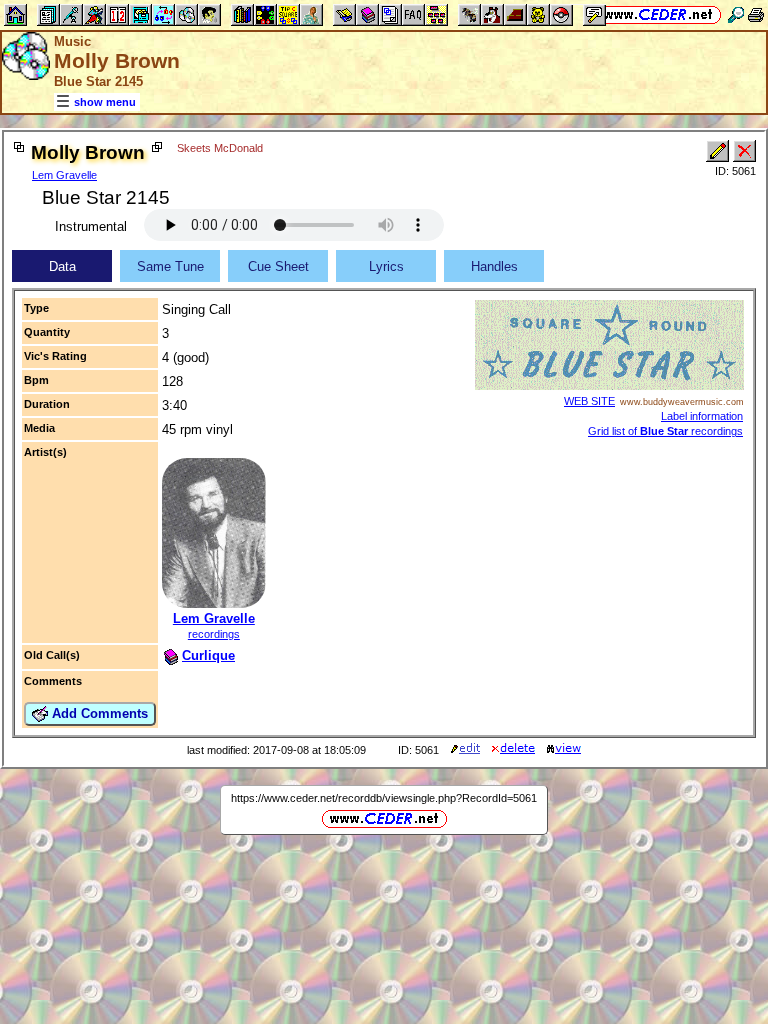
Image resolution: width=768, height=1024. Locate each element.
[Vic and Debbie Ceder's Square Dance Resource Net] (658, 14)
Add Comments (98, 713)
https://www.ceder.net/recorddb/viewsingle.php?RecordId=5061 (384, 798)
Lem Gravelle (64, 175)
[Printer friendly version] (756, 14)
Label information (702, 416)
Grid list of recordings (665, 431)
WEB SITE (589, 401)
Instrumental (91, 226)
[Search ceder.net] (736, 14)
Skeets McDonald (220, 148)
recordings (214, 634)
